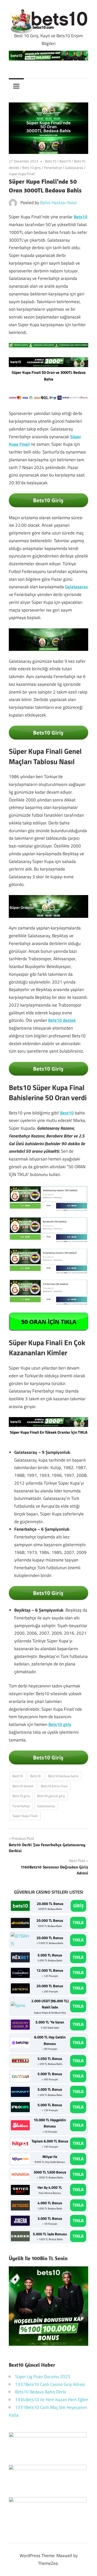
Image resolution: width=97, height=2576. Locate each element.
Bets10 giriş (32, 167)
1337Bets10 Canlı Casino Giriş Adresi (50, 2384)
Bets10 (51, 161)
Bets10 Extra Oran (54, 1786)
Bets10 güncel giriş (51, 1796)
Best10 (65, 161)
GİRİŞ (78, 1906)
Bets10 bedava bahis (63, 1776)
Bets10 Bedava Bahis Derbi (41, 2392)
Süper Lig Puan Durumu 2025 (43, 2377)
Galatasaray (74, 167)
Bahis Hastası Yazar (59, 203)
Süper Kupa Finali (22, 174)
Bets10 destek (62, 1020)
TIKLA (78, 1923)
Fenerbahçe (53, 167)
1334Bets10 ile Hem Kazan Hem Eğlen (52, 2400)
